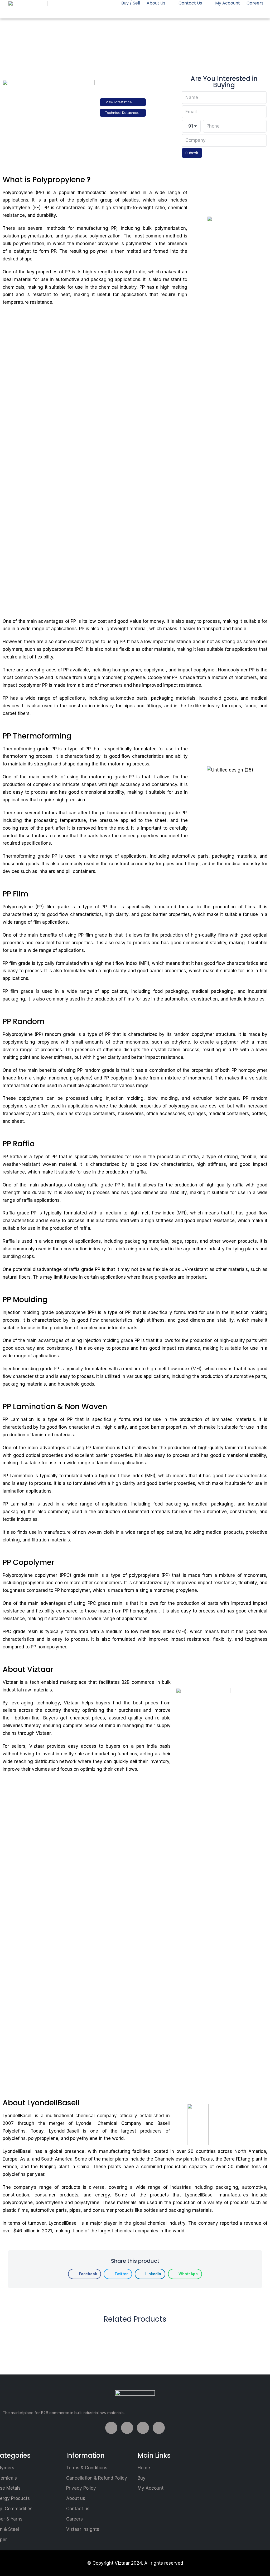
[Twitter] (127, 2428)
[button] (85, 2274)
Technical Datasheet (122, 113)
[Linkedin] (143, 2428)
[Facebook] (111, 2428)
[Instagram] (159, 2428)
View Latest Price (119, 102)
